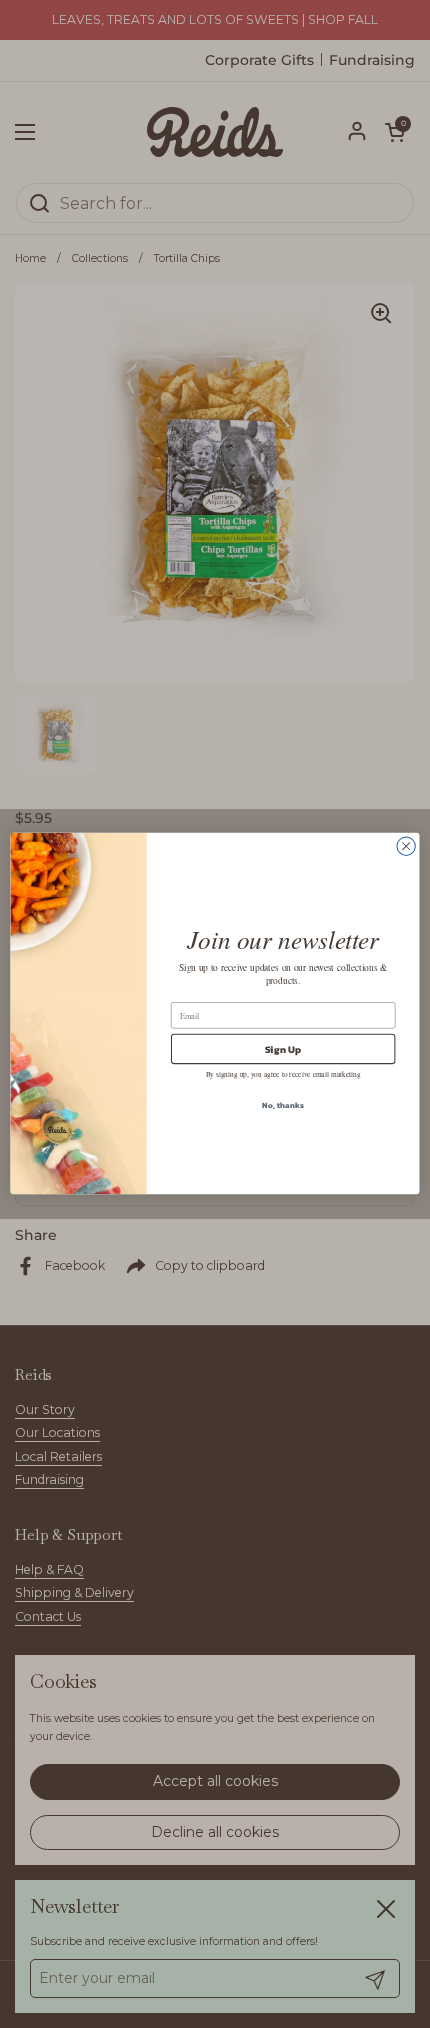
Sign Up (283, 1050)
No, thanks (282, 1105)
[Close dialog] (406, 847)
